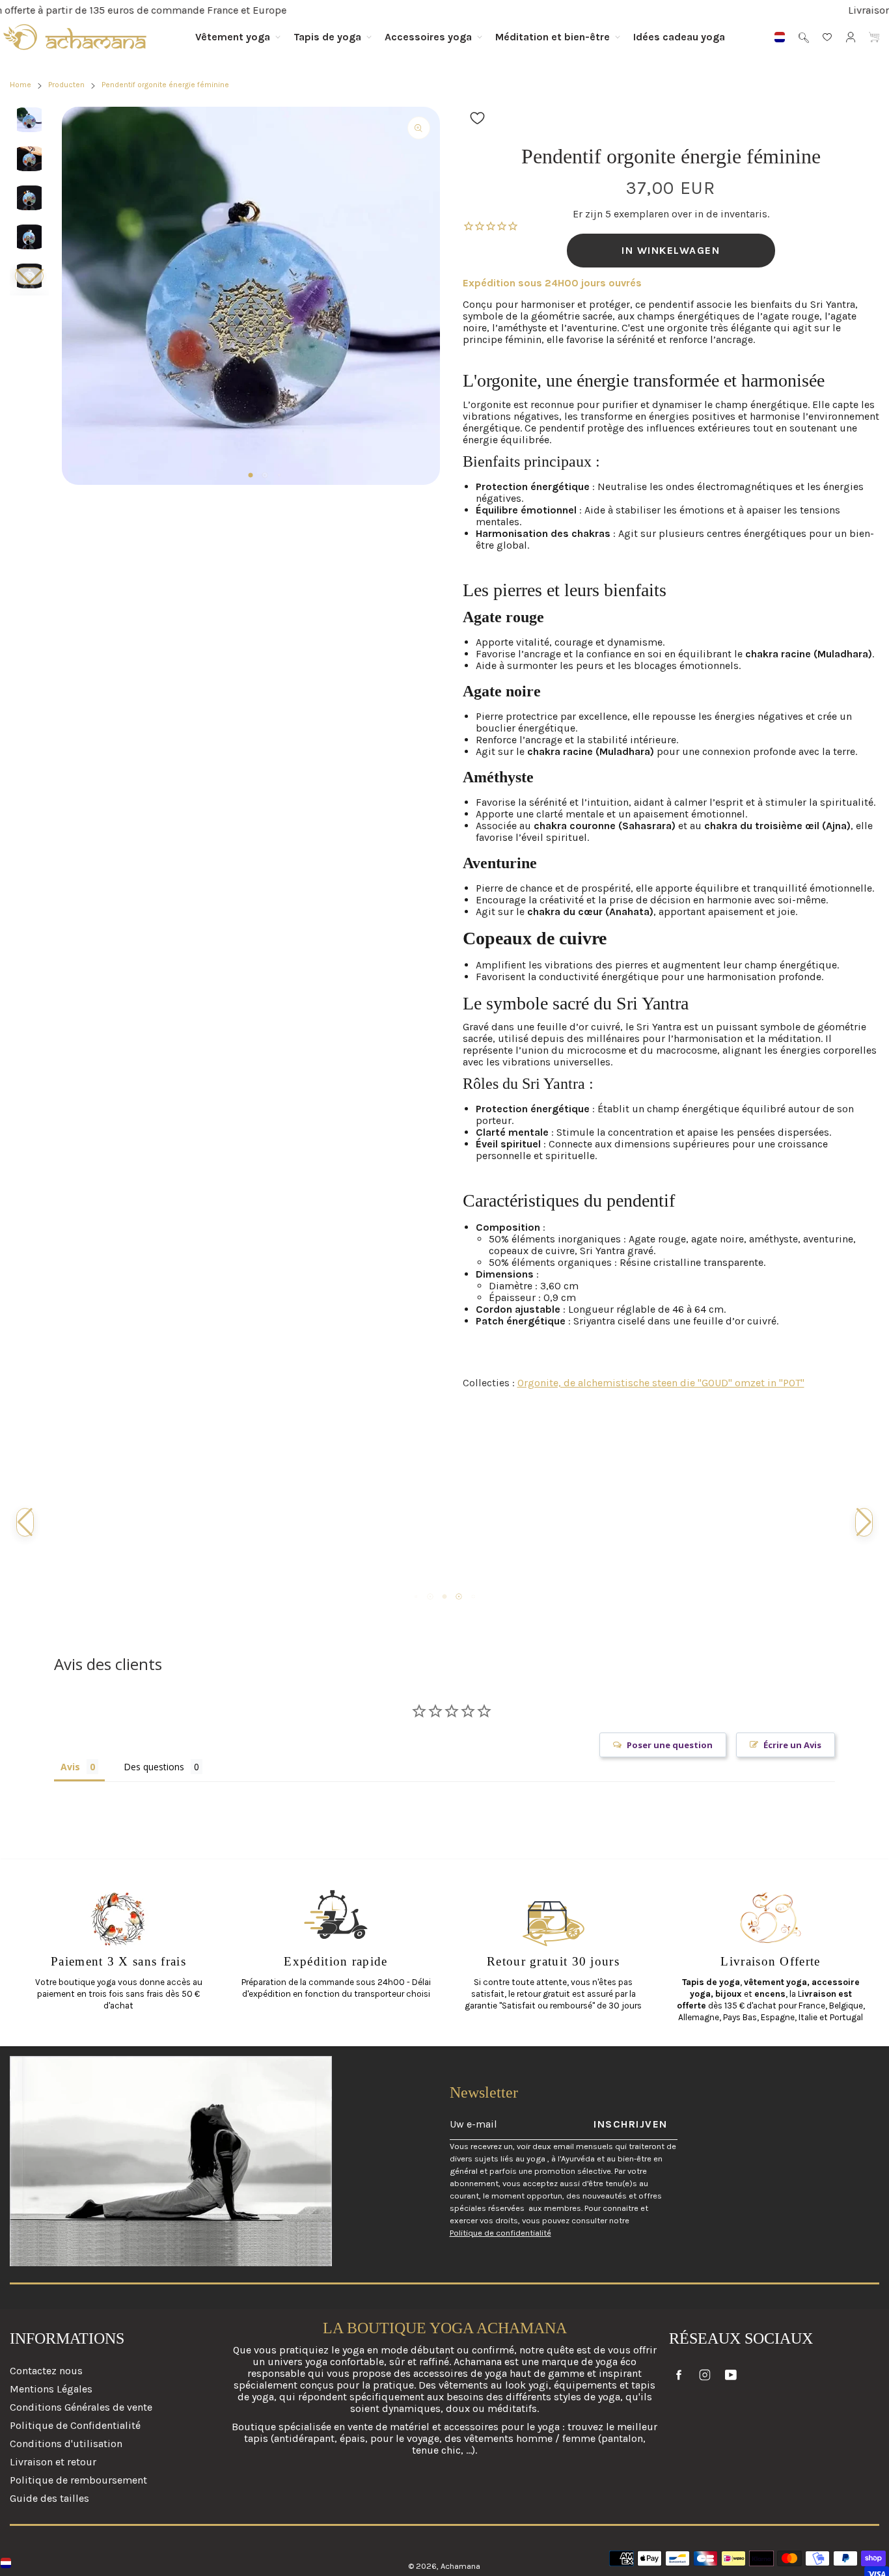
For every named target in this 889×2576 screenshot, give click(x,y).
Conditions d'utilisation (66, 2444)
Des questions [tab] (154, 1767)
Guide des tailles (49, 2498)
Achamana (460, 2566)
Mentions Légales (51, 2389)
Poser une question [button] (670, 1745)
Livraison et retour (53, 2462)
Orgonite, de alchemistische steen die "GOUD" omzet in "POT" (661, 1383)
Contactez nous (46, 2371)
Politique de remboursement (78, 2480)
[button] (29, 276)
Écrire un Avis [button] (792, 1745)
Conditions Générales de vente (81, 2407)
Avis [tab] (70, 1767)
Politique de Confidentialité (75, 2425)
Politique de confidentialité (500, 2233)
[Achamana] (75, 37)
